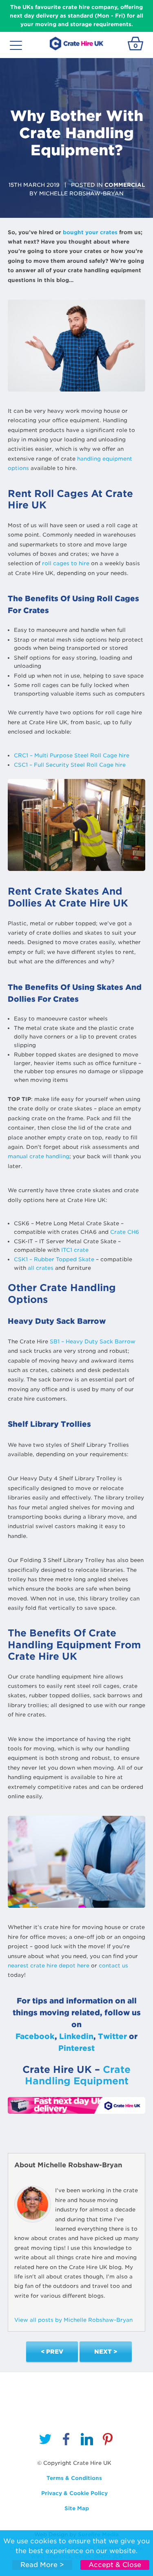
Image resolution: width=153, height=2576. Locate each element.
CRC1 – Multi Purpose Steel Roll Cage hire (72, 755)
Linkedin (76, 2036)
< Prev (52, 2352)
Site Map (77, 2508)
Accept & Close (115, 2565)
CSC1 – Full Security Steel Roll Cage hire (70, 765)
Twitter (112, 2036)
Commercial (125, 185)
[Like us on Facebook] (66, 2441)
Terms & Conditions (74, 2478)
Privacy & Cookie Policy (74, 2493)
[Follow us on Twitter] (45, 2441)
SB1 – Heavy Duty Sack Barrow (93, 1342)
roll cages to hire (66, 563)
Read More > (42, 2565)
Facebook (35, 2036)
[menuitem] (45, 2441)
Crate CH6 (125, 1232)
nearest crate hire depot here (49, 1966)
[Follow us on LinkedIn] (87, 2441)
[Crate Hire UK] (76, 43)
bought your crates (90, 232)
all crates (41, 1268)
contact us (113, 1966)
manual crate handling (39, 1156)
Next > (106, 2352)
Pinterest (76, 2048)
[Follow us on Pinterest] (108, 2441)
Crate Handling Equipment (78, 2075)
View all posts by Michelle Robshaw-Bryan (73, 2320)
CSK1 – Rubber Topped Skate (54, 1259)
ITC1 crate (75, 1250)
